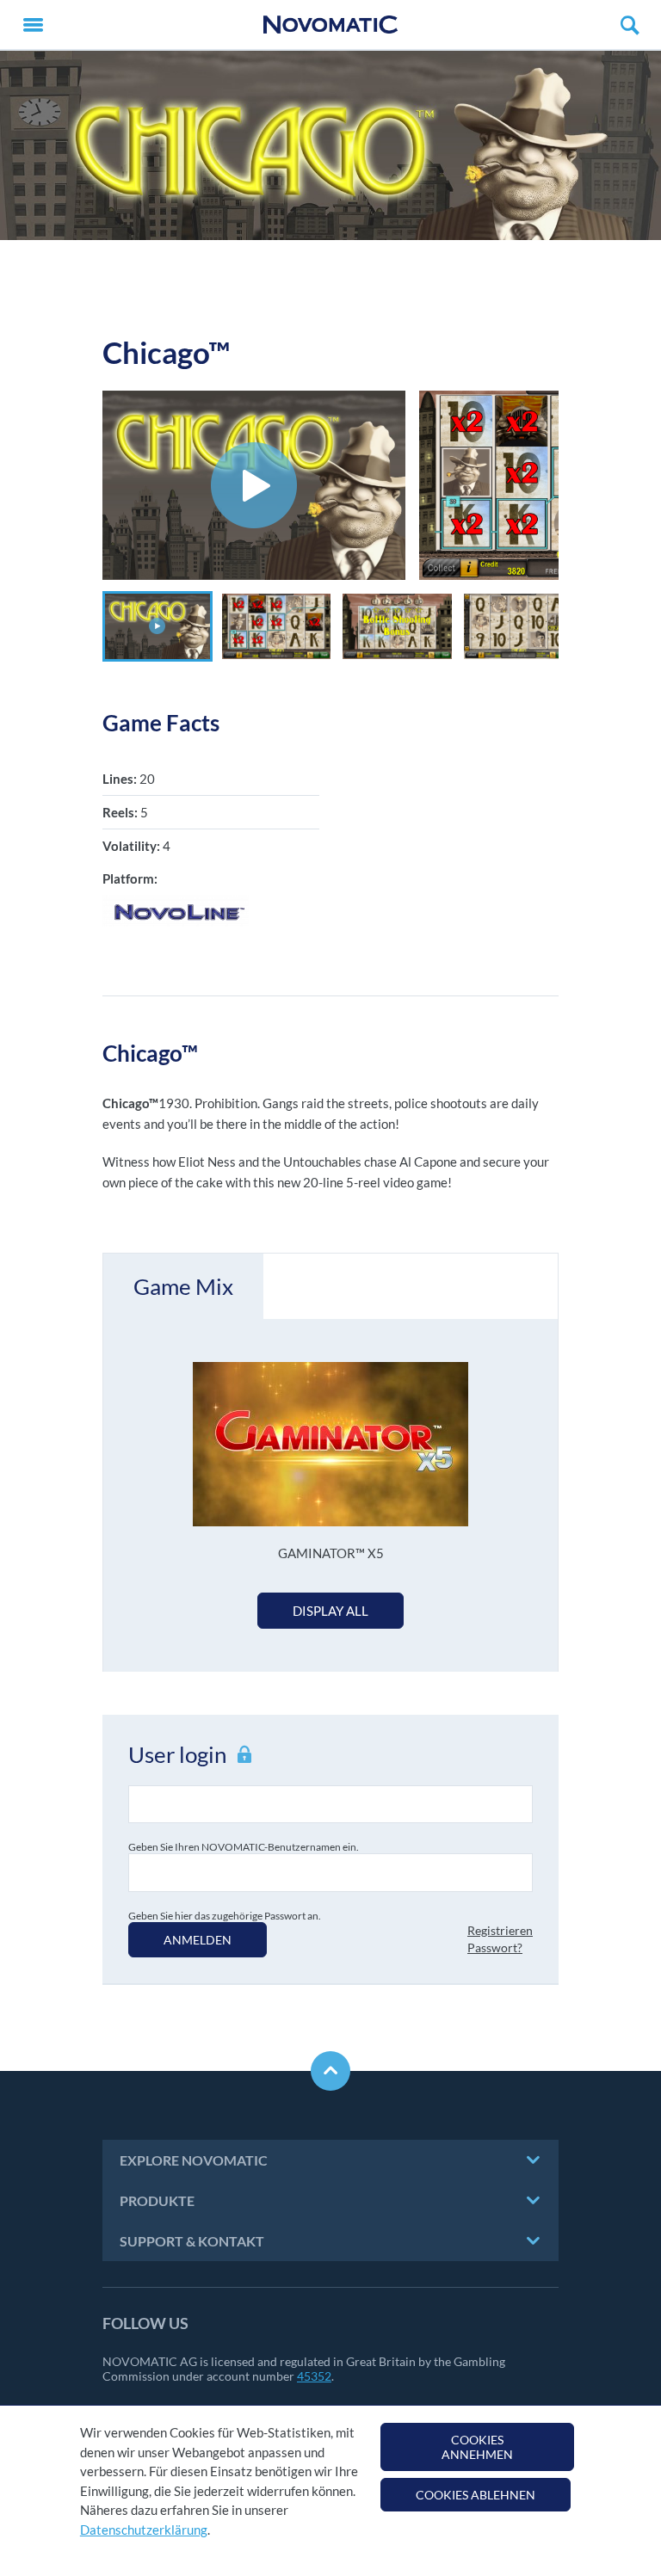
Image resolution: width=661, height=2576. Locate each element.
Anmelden (198, 1940)
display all (330, 1611)
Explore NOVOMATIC (194, 2160)
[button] (158, 626)
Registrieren (500, 1930)
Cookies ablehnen (476, 2495)
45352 (314, 2376)
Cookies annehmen (477, 2447)
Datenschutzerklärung (144, 2530)
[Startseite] (330, 25)
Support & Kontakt (192, 2241)
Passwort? (495, 1947)
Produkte (157, 2200)
